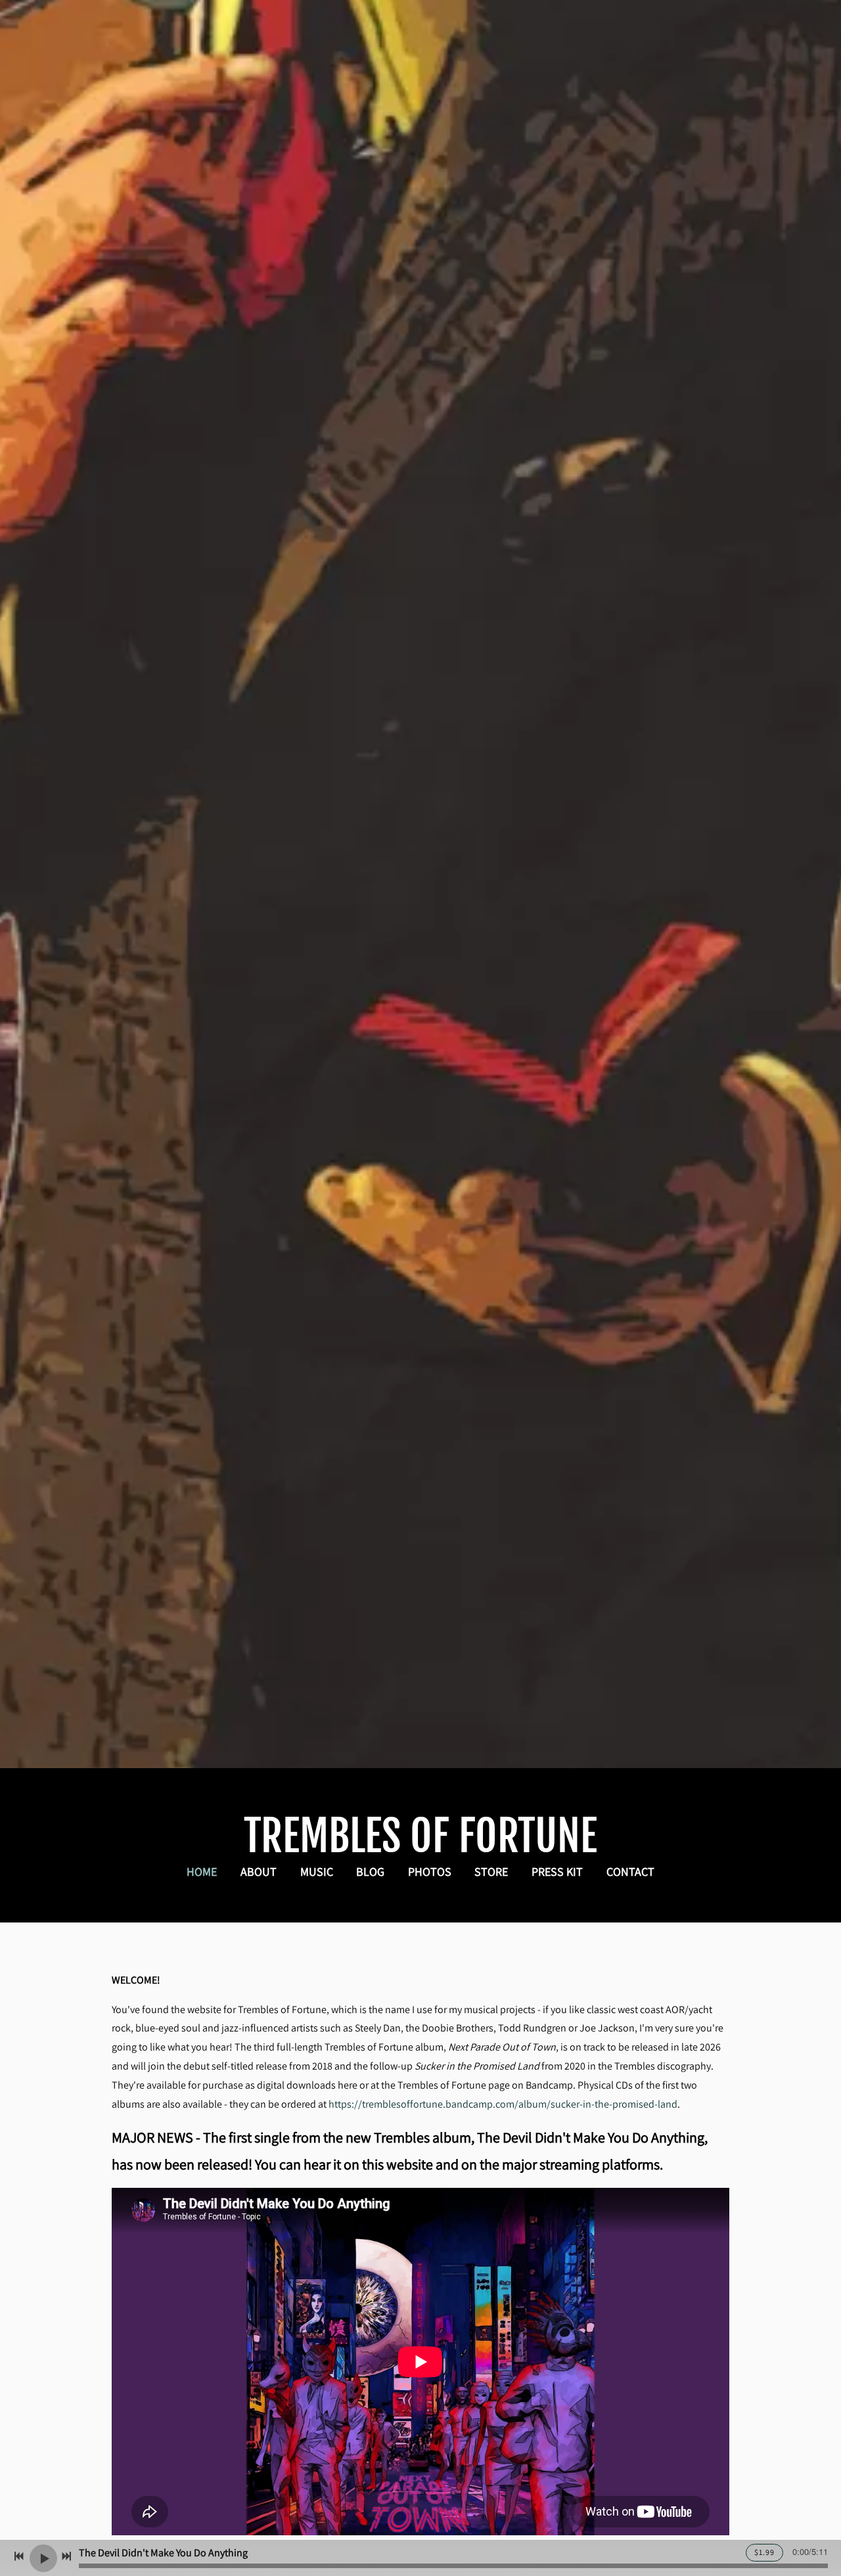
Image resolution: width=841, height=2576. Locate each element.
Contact (630, 1872)
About (259, 1872)
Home (202, 1872)
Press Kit (557, 1872)
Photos (430, 1872)
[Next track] (66, 2556)
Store (491, 1872)
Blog (370, 1872)
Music (317, 1872)
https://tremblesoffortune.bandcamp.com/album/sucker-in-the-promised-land (503, 2104)
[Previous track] (19, 2556)
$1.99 (764, 2552)
